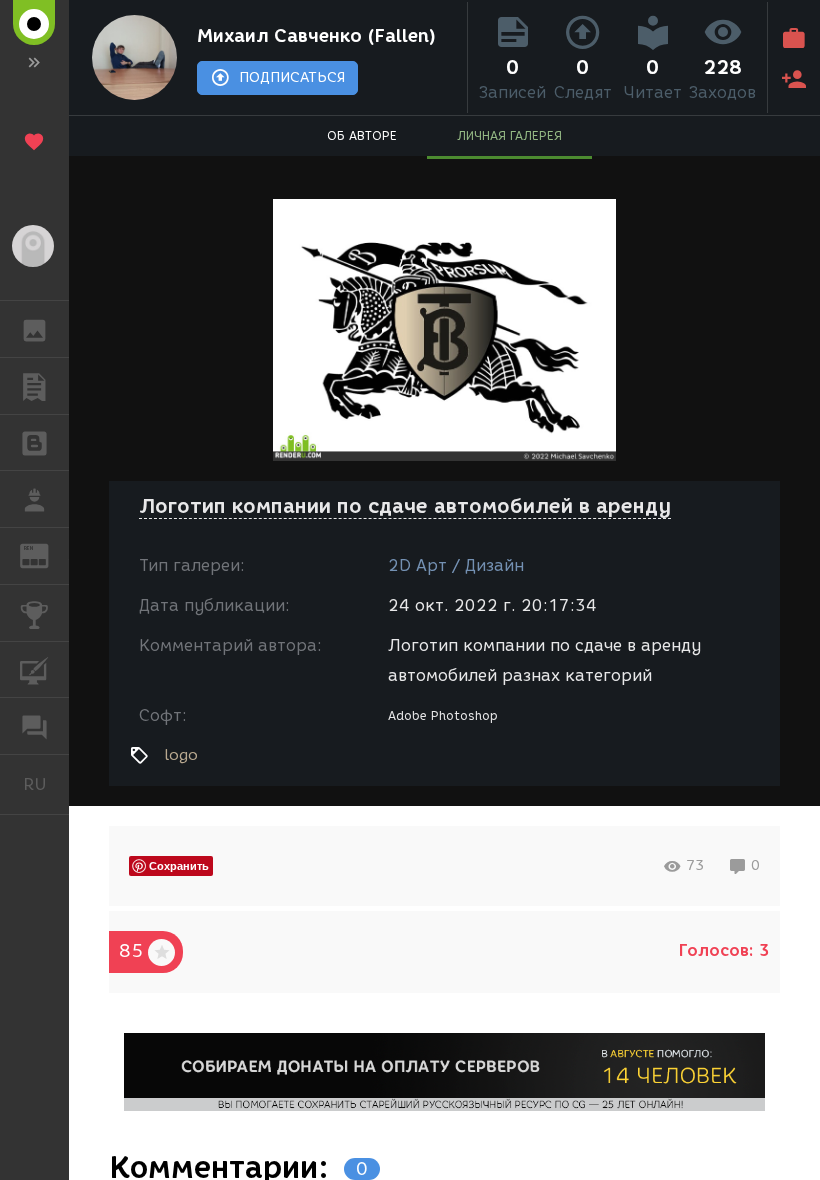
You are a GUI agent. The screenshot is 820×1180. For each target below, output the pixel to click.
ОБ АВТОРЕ (362, 135)
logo (181, 755)
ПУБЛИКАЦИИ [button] (34, 386)
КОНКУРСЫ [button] (34, 613)
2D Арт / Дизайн (456, 565)
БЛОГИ (34, 443)
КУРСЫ (34, 670)
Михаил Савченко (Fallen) (316, 36)
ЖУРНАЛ (46, 554)
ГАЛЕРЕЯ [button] (34, 329)
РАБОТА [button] (34, 499)
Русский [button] (46, 784)
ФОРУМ (34, 726)
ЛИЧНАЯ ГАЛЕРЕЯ (509, 135)
